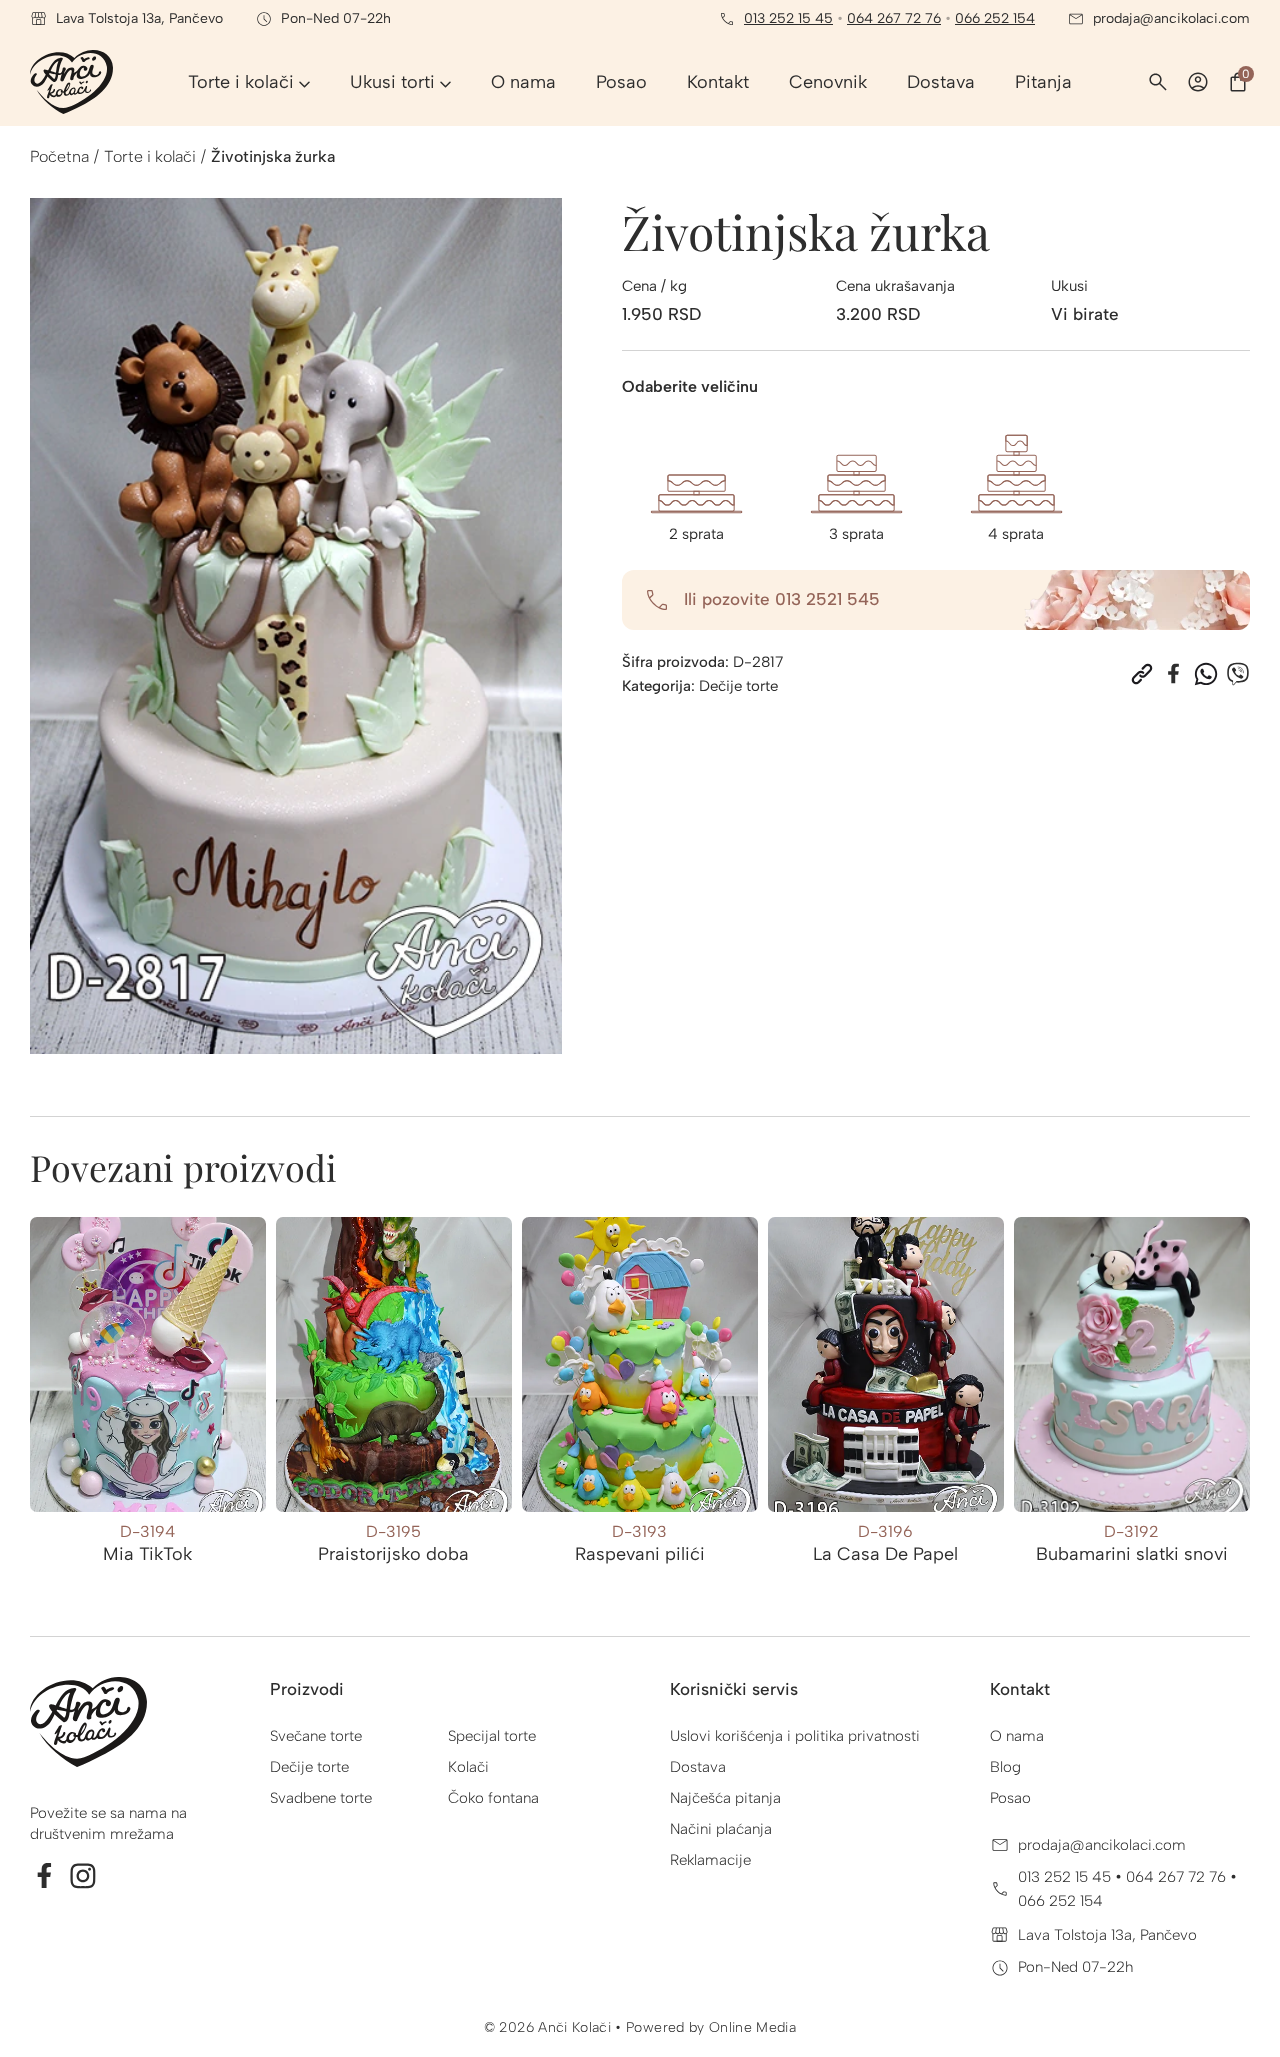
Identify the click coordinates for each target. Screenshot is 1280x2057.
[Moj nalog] (1198, 82)
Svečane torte (316, 1736)
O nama (1017, 1736)
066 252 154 (995, 18)
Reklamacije (710, 1860)
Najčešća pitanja (725, 1798)
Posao (1010, 1798)
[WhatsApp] (1206, 674)
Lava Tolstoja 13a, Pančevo (1107, 1935)
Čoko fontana (493, 1798)
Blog (1005, 1767)
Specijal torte (492, 1736)
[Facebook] (1174, 674)
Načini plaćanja (721, 1829)
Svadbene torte (321, 1798)
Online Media (752, 2027)
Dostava (698, 1767)
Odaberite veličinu (690, 386)
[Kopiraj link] (1142, 674)
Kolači (468, 1767)
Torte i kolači (150, 156)
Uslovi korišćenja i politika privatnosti (795, 1736)
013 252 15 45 (788, 18)
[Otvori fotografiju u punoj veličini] (296, 626)
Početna (59, 156)
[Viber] (1238, 674)
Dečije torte (738, 686)
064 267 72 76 (894, 18)
